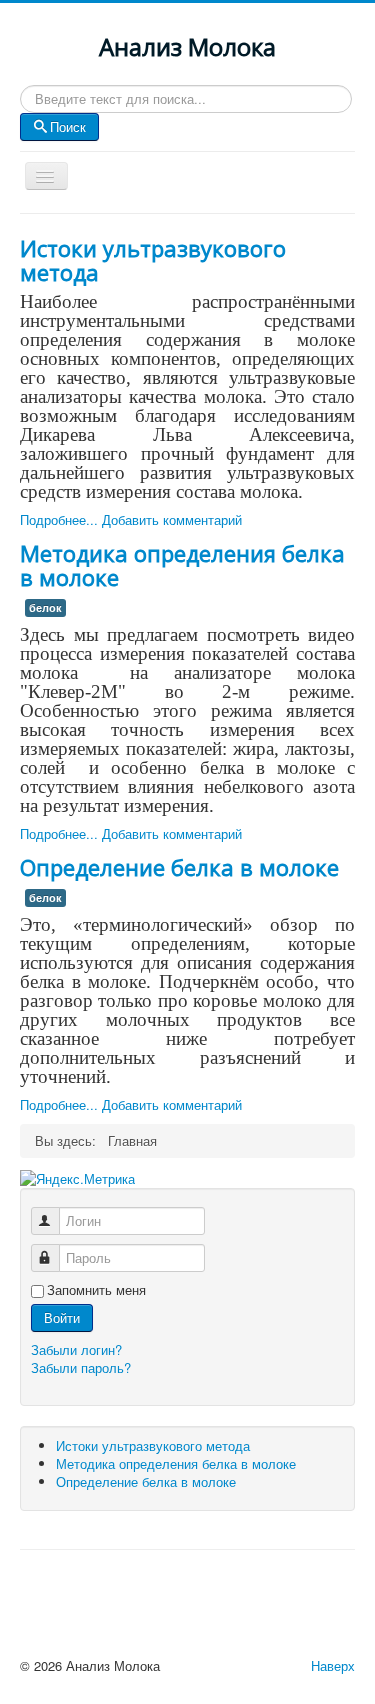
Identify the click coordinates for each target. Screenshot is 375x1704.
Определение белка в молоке (179, 867)
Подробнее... (59, 519)
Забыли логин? (76, 1349)
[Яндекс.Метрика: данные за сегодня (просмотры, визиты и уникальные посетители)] (77, 1179)
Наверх (333, 1665)
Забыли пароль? (81, 1367)
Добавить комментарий (172, 519)
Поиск (68, 126)
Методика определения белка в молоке (182, 565)
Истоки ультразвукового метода (153, 260)
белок (45, 607)
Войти (62, 1317)
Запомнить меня (96, 1290)
